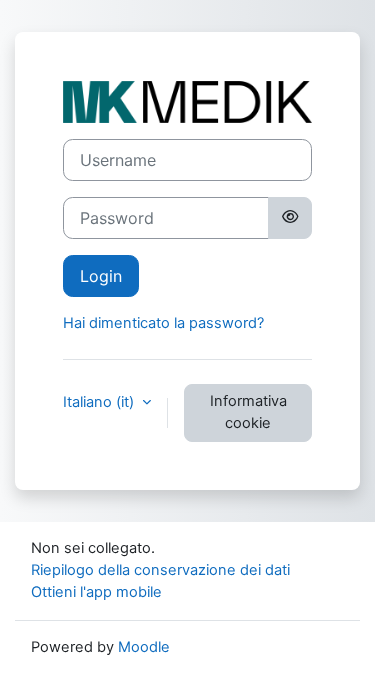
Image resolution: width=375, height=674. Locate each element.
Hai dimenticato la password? (163, 323)
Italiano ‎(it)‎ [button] (100, 402)
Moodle (144, 647)
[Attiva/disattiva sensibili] (290, 218)
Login (101, 276)
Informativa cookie (248, 412)
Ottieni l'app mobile (96, 592)
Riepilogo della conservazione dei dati (160, 570)
